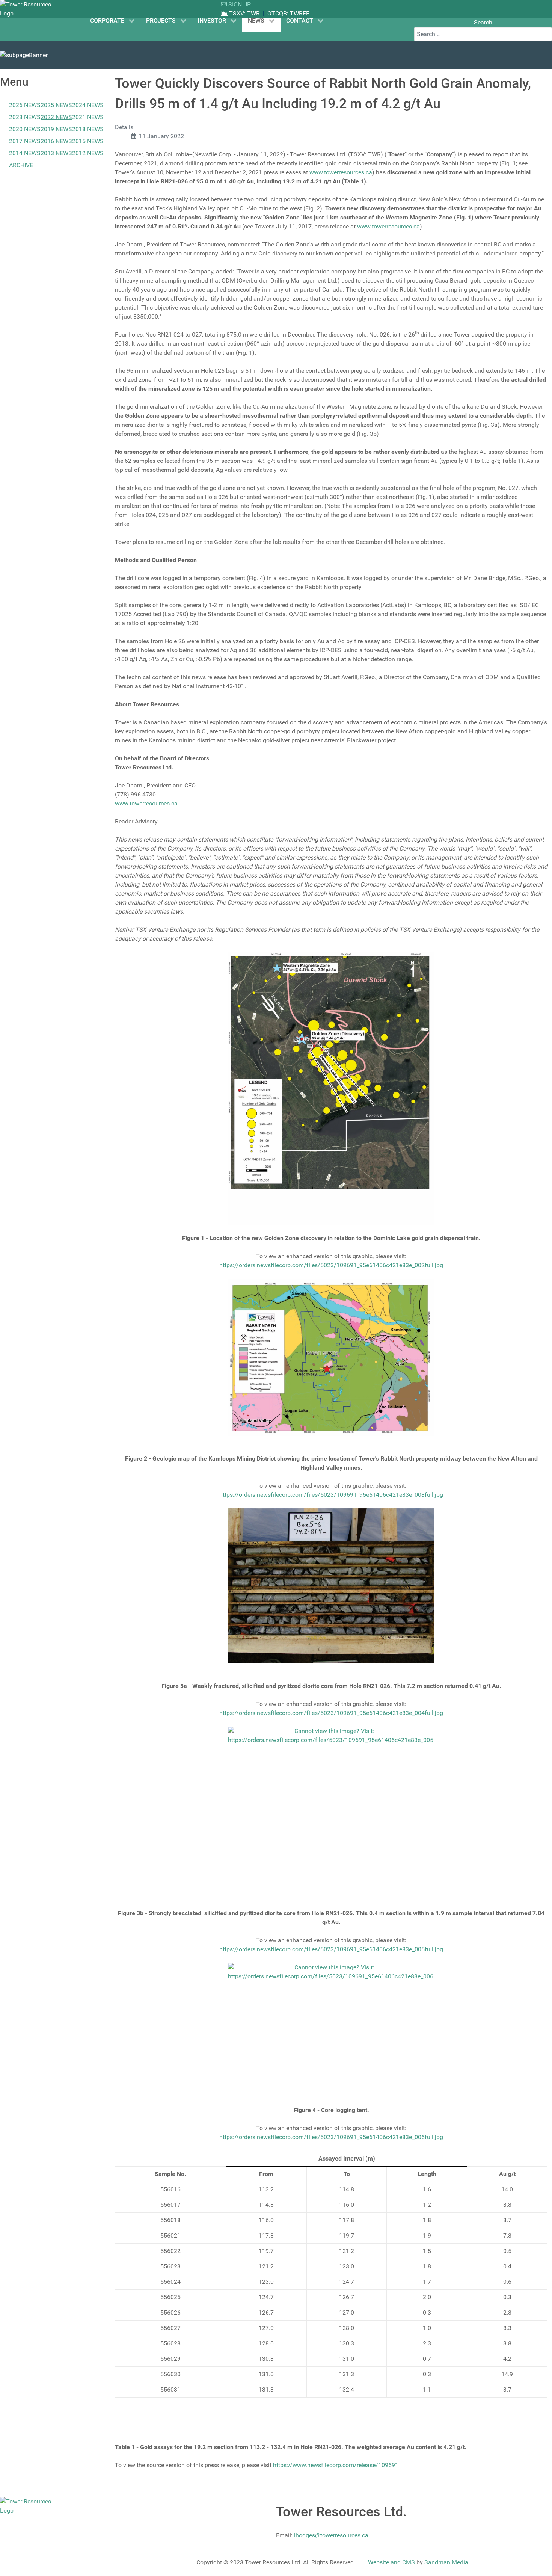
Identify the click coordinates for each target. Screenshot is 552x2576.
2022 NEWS (56, 117)
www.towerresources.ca (341, 172)
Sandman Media (446, 2562)
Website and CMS (391, 2562)
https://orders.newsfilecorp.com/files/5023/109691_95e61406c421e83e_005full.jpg (331, 1949)
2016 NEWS (56, 141)
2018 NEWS (88, 129)
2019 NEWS (56, 129)
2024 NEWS (88, 105)
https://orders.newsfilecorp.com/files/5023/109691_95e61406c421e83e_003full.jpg (331, 1495)
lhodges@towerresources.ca (331, 2535)
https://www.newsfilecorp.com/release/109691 (336, 2465)
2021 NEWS (88, 117)
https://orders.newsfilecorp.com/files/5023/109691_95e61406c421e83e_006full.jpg (331, 2137)
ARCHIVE (21, 165)
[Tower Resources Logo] (28, 9)
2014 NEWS (25, 153)
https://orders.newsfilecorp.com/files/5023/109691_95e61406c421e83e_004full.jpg (331, 1713)
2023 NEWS (25, 117)
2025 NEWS (56, 105)
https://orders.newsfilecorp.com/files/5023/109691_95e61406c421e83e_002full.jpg (331, 1265)
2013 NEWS (56, 153)
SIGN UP (239, 4)
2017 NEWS (25, 141)
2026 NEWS (25, 105)
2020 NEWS (25, 129)
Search (483, 22)
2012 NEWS (88, 153)
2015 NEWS (88, 141)
